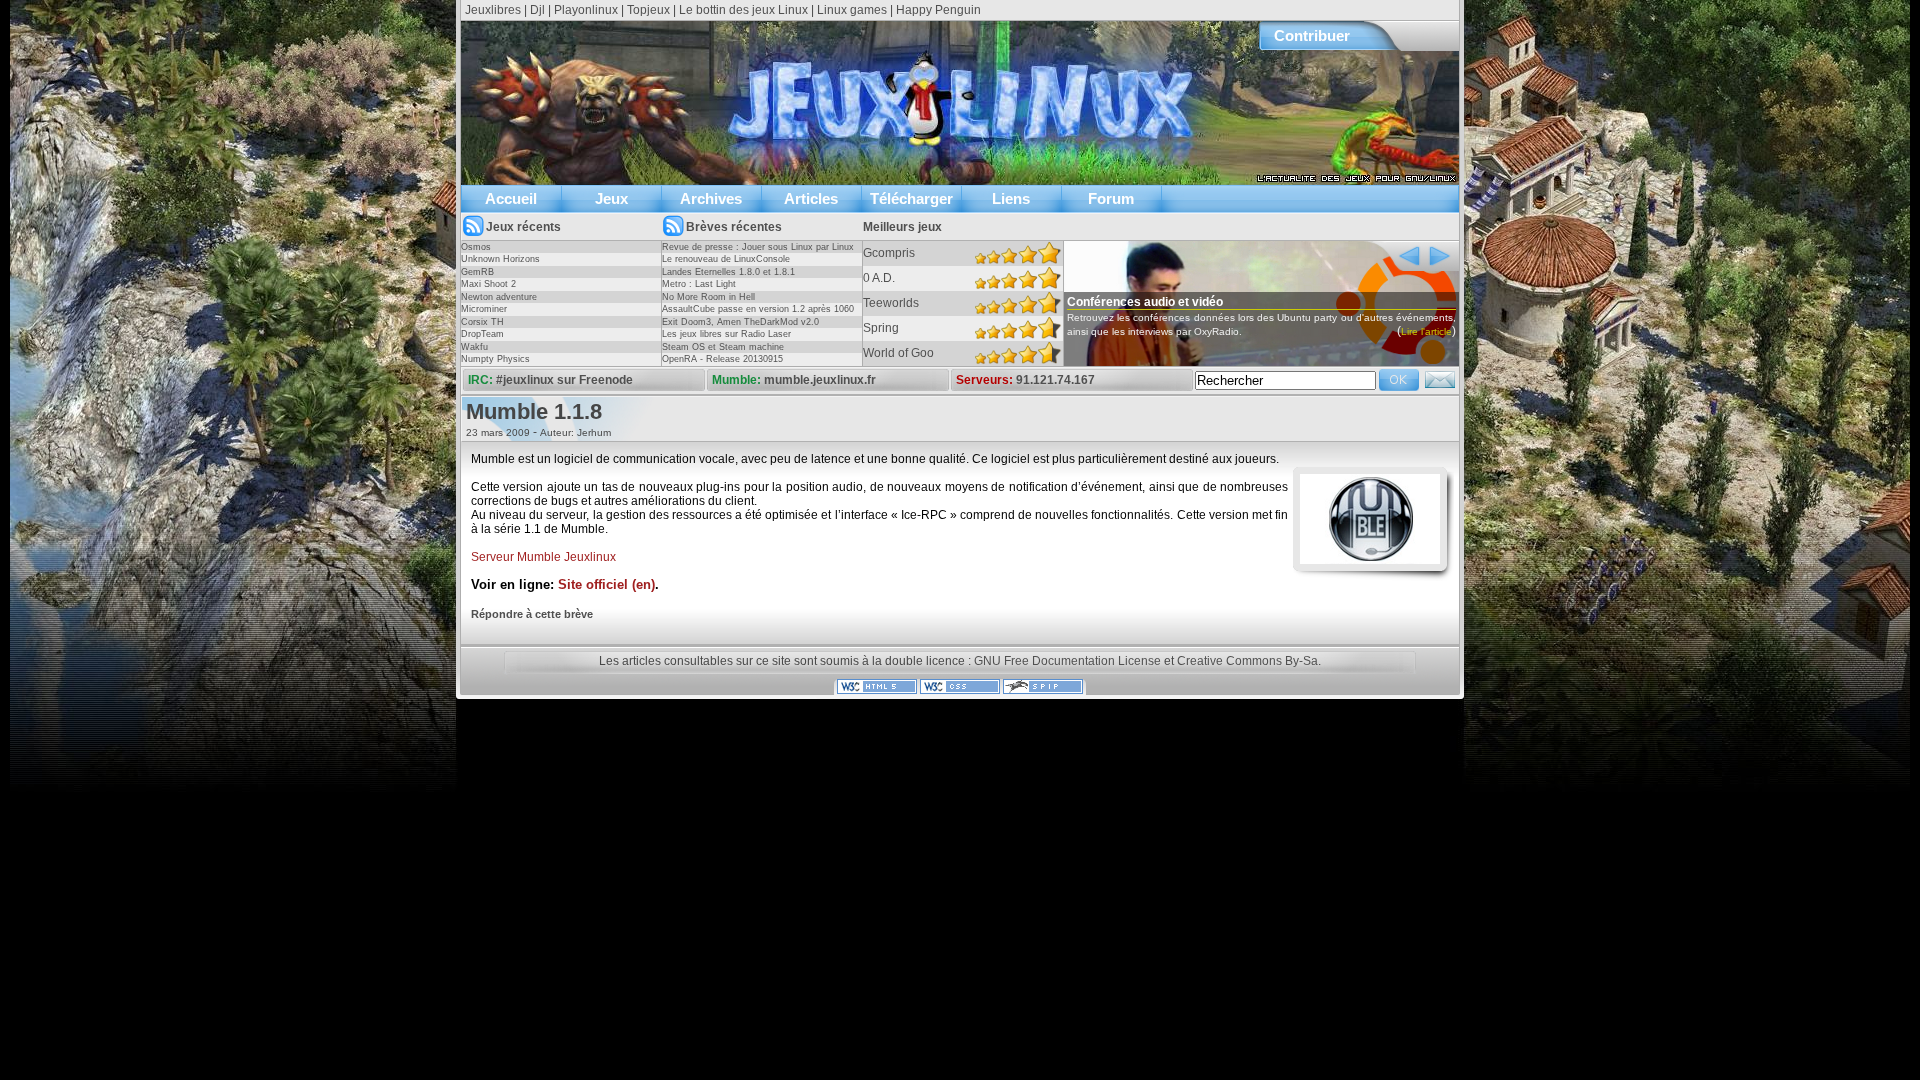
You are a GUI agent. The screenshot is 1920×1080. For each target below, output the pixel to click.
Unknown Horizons (500, 259)
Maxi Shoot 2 (488, 284)
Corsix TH (482, 322)
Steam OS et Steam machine (723, 347)
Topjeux (648, 10)
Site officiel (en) (606, 585)
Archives (711, 198)
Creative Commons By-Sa (1247, 661)
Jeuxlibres (493, 10)
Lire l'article (1426, 331)
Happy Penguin (938, 10)
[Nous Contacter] (1440, 386)
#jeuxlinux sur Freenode (564, 380)
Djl (537, 10)
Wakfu (474, 347)
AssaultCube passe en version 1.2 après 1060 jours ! (758, 315)
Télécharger (911, 198)
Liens (1011, 198)
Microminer (484, 309)
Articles (811, 198)
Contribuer (1312, 35)
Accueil (511, 198)
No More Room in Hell (708, 297)
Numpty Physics (495, 359)
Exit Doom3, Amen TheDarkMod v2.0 (740, 322)
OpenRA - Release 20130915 (722, 359)
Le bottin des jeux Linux (743, 10)
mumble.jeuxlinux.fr (820, 380)
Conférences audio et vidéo (1145, 302)
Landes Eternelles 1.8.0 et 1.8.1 (728, 272)
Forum (1111, 198)
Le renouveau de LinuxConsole (726, 259)
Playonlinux (586, 10)
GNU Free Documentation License (1067, 661)
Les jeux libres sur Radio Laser (726, 334)
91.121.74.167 (1055, 380)
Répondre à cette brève (532, 614)
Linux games (852, 10)
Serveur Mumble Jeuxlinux (543, 557)
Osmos (476, 247)
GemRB (477, 272)
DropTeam (482, 334)
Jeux (611, 198)
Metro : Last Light (699, 284)
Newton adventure (499, 297)
